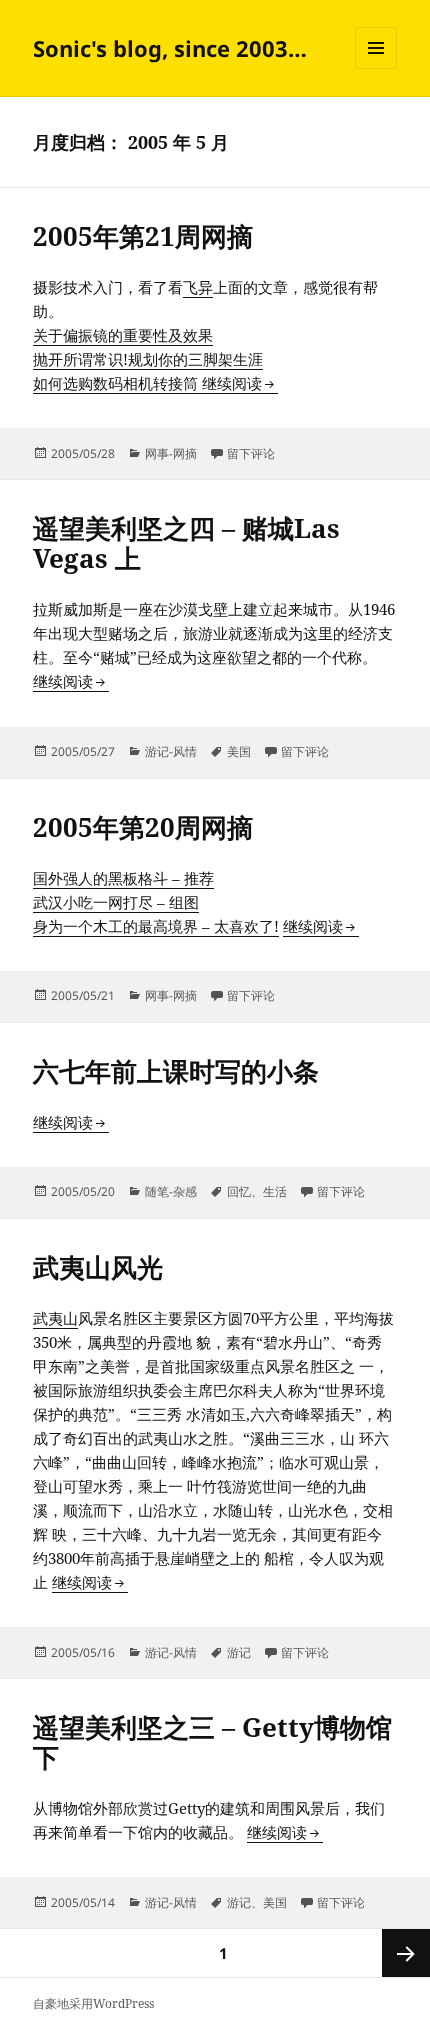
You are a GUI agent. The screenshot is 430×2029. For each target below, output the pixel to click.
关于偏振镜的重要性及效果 (123, 335)
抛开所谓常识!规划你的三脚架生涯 (148, 359)
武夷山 (55, 1318)
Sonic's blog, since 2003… (170, 48)
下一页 (406, 1953)
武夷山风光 (98, 1267)
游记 (239, 1652)
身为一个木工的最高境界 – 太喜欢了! (156, 926)
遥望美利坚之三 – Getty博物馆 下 (212, 1742)
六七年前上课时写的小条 (176, 1071)
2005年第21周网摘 (143, 236)
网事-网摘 (171, 453)
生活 (275, 1191)
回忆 (239, 1191)
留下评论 (251, 453)
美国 (239, 751)
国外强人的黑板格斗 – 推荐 (123, 878)
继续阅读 (240, 383)
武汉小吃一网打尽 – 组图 (116, 902)
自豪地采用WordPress (93, 2003)
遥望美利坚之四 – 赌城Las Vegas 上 (186, 543)
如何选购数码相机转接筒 (117, 383)
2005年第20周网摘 (143, 827)
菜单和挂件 (376, 68)
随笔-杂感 (171, 1191)
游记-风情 (171, 751)
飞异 (198, 287)
